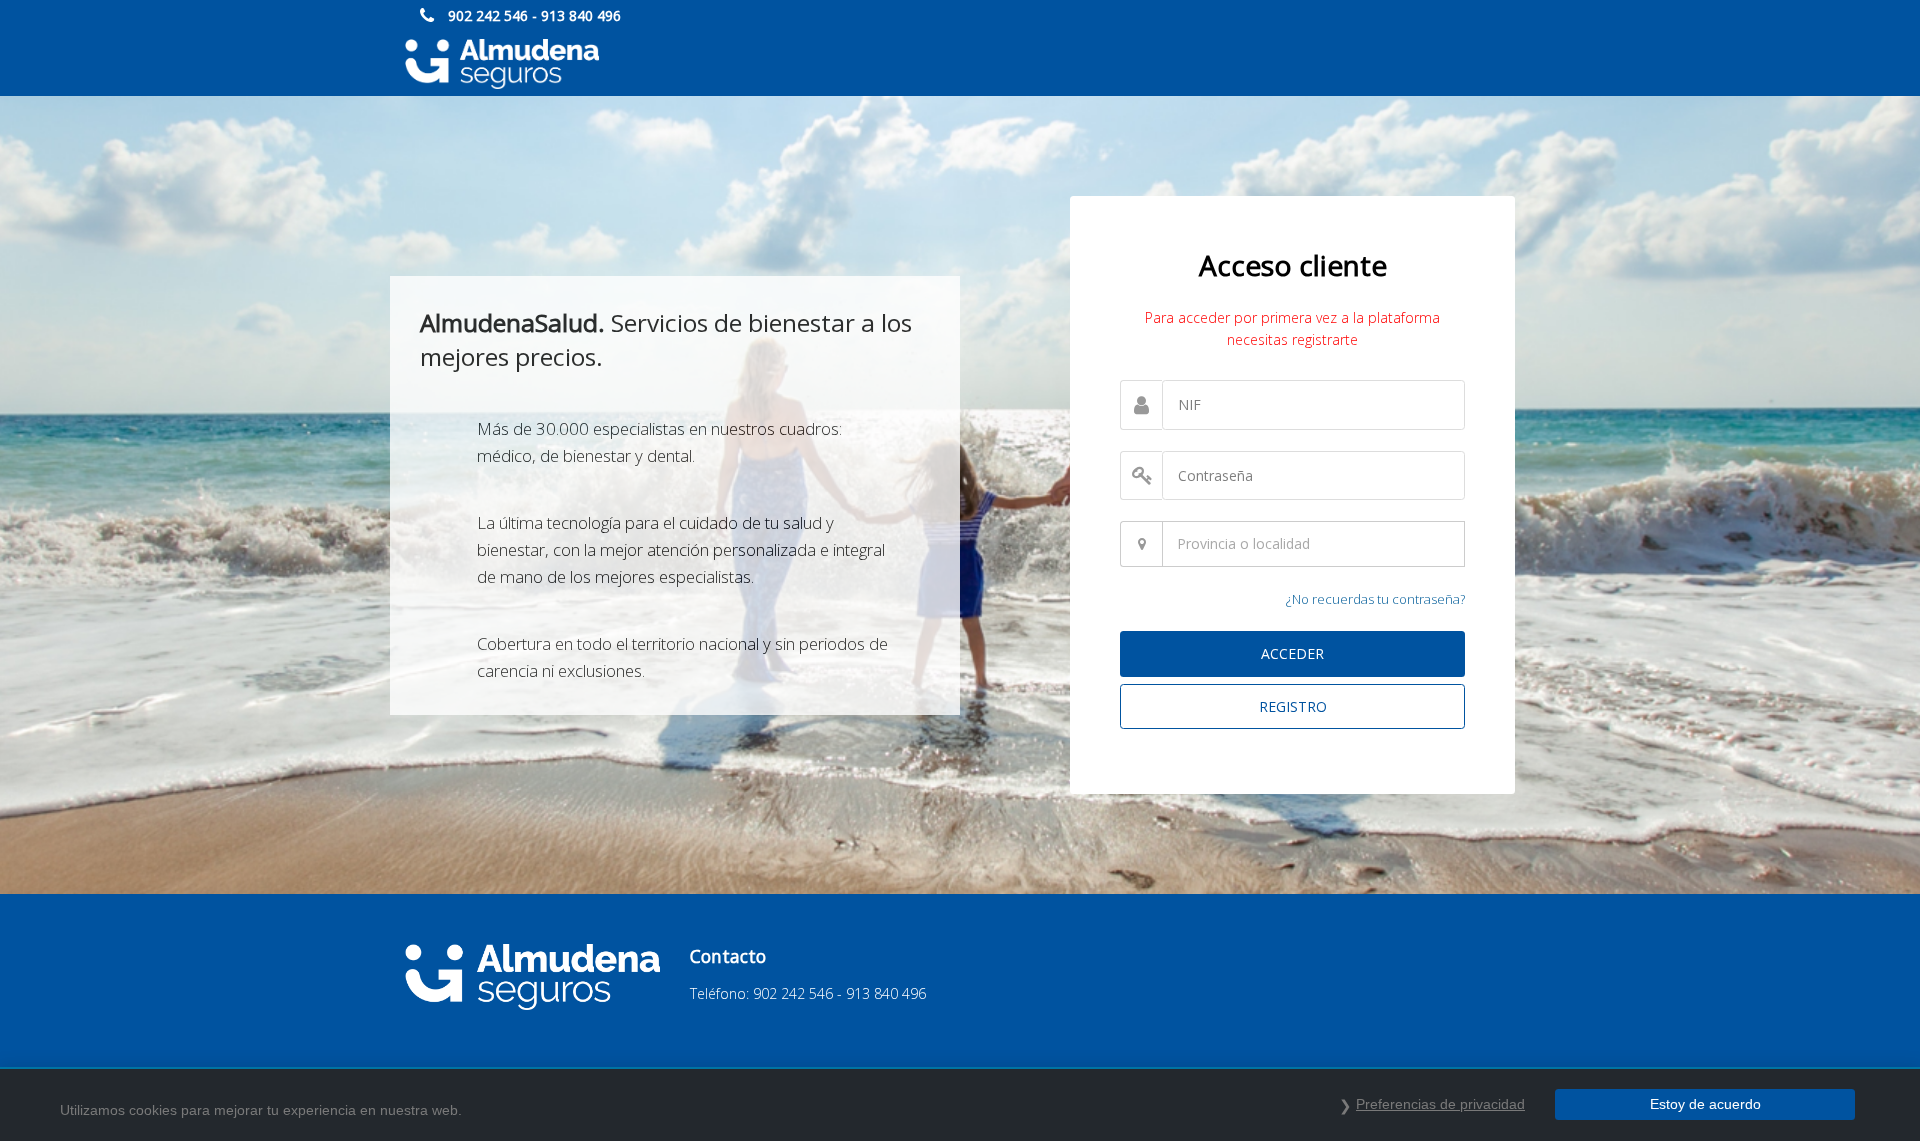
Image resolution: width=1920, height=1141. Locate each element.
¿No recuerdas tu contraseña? (1375, 599)
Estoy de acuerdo (1705, 1104)
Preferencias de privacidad (1440, 1104)
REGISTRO (1293, 706)
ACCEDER (1292, 653)
